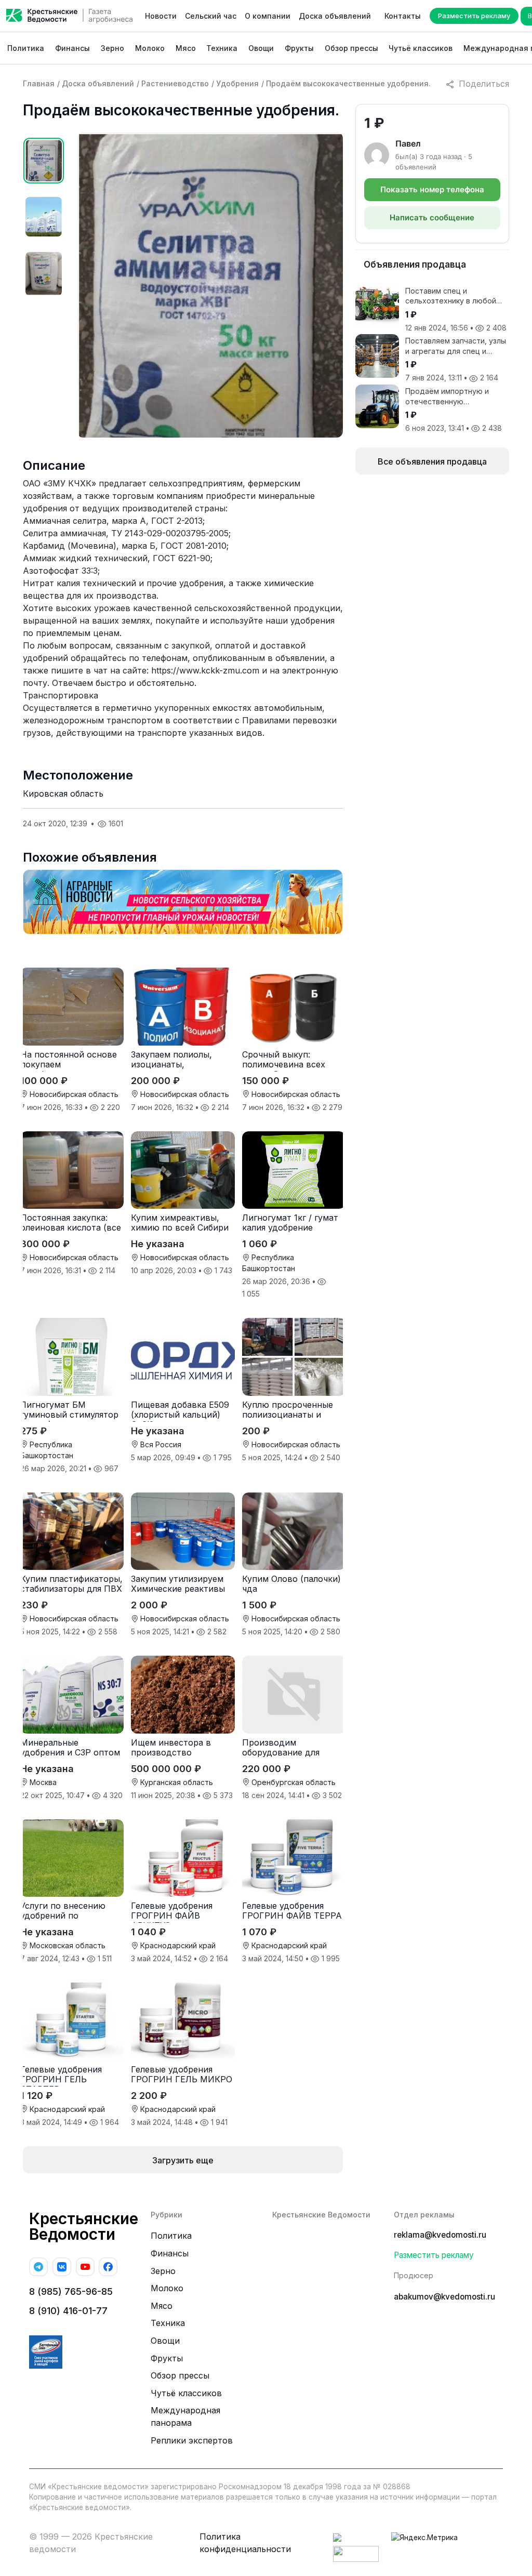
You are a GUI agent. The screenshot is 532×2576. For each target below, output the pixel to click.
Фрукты (299, 48)
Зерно (112, 48)
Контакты (403, 16)
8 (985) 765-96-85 (71, 2291)
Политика (26, 48)
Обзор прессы (351, 48)
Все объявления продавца (432, 461)
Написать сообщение (432, 217)
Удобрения (237, 83)
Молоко (150, 48)
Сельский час (211, 16)
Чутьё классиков (421, 48)
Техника (222, 48)
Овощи (261, 48)
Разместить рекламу (474, 16)
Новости (161, 16)
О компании (268, 16)
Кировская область (63, 794)
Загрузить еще (183, 2160)
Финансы (72, 48)
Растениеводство (175, 83)
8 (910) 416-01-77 (68, 2311)
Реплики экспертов (192, 2440)
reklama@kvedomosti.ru (440, 2235)
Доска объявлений (335, 16)
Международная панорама (185, 2416)
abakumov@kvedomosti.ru (444, 2297)
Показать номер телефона (432, 189)
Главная (39, 83)
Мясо (186, 48)
